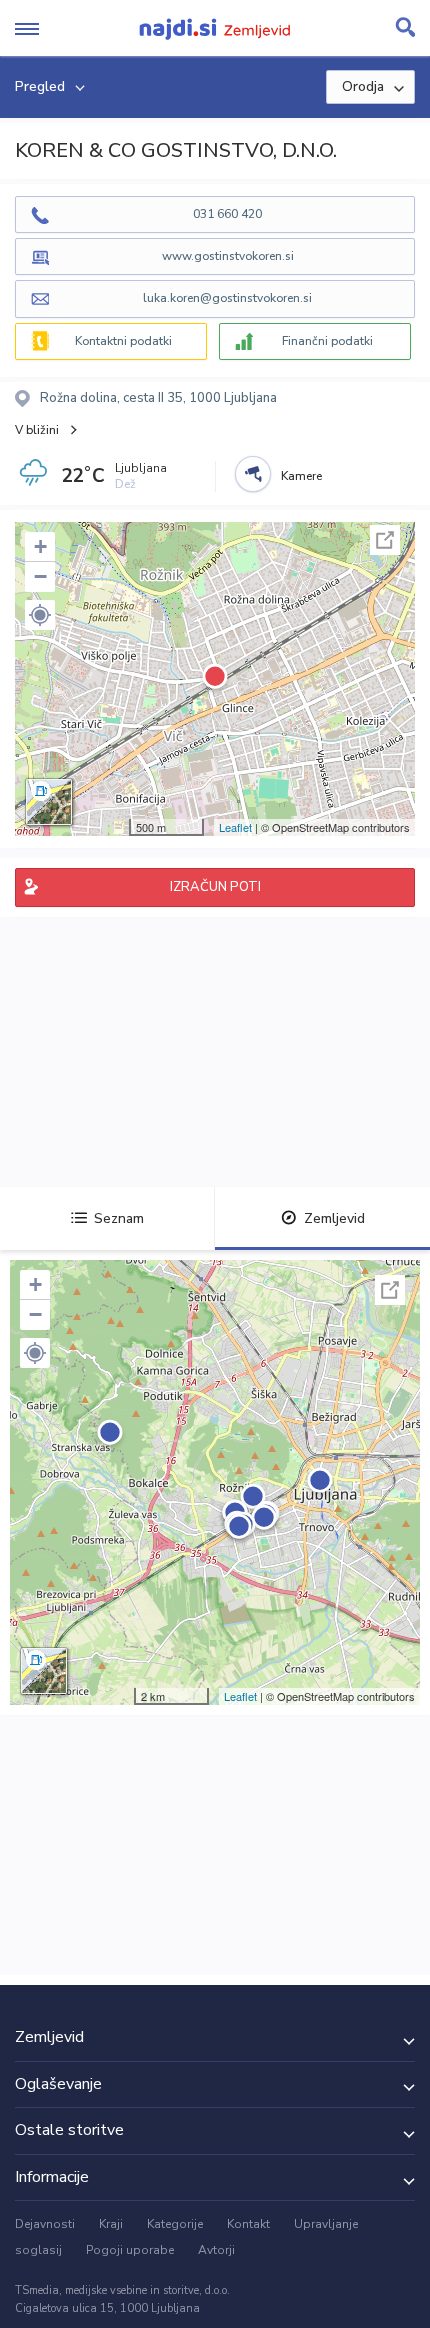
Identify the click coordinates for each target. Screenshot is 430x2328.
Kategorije (175, 2224)
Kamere (301, 476)
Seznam (119, 1218)
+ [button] (40, 546)
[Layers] (49, 802)
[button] (40, 615)
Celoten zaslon (385, 540)
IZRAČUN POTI (215, 887)
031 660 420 (227, 214)
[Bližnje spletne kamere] (253, 474)
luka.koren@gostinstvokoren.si (227, 298)
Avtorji (216, 2250)
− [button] (40, 576)
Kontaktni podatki (123, 341)
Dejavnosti (45, 2224)
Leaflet (235, 827)
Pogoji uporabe (130, 2250)
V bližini (37, 430)
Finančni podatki (327, 341)
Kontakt (248, 2224)
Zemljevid (334, 1218)
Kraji (111, 2224)
